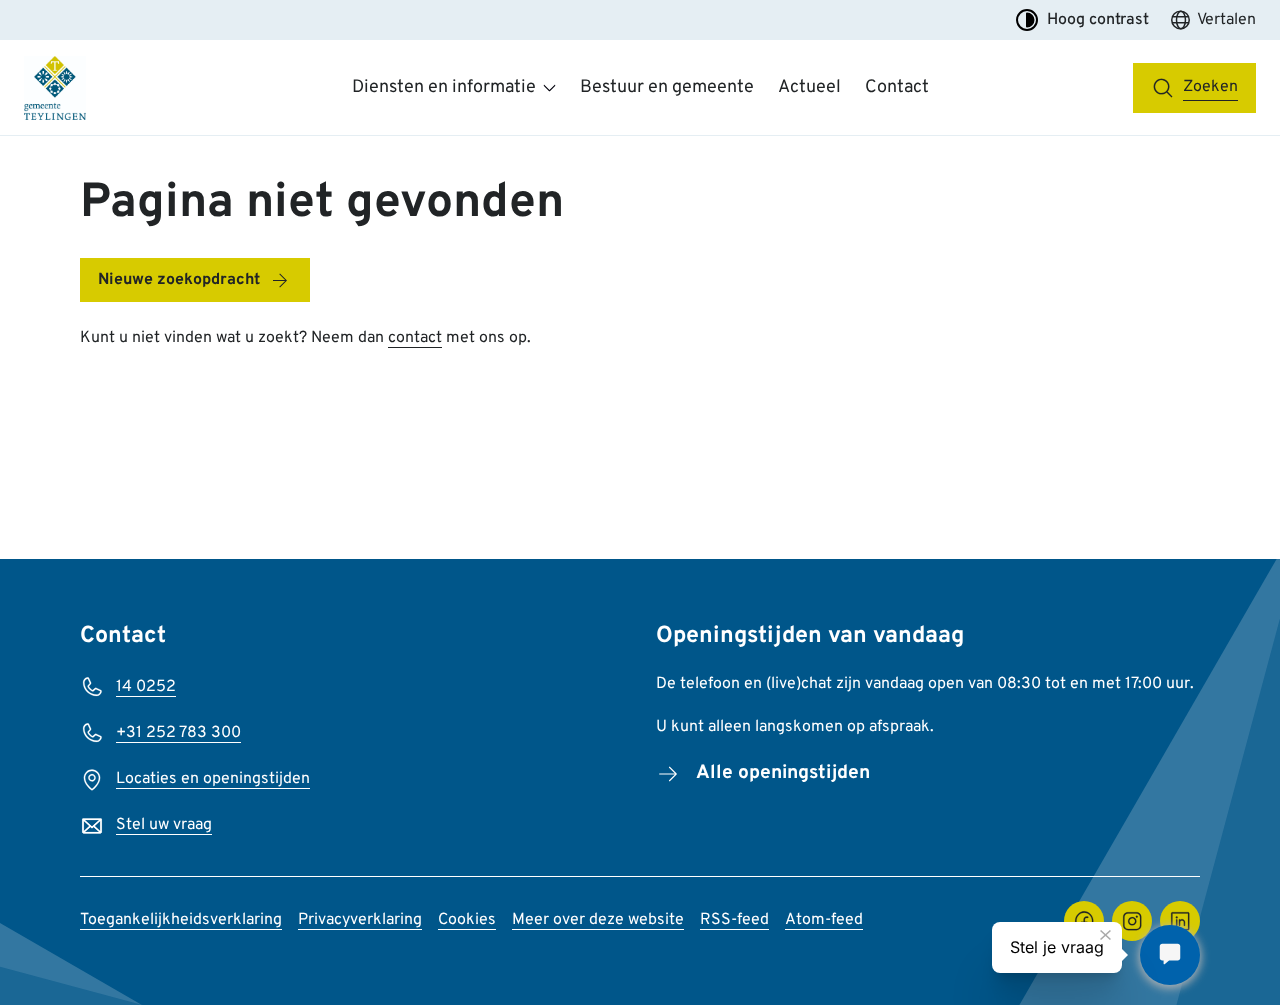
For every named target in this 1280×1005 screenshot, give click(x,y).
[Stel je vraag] (1170, 955)
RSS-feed (734, 920)
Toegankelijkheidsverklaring (181, 920)
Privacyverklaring (360, 920)
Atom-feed (824, 920)
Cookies (467, 920)
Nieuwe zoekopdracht (179, 280)
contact (415, 338)
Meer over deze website (598, 920)
